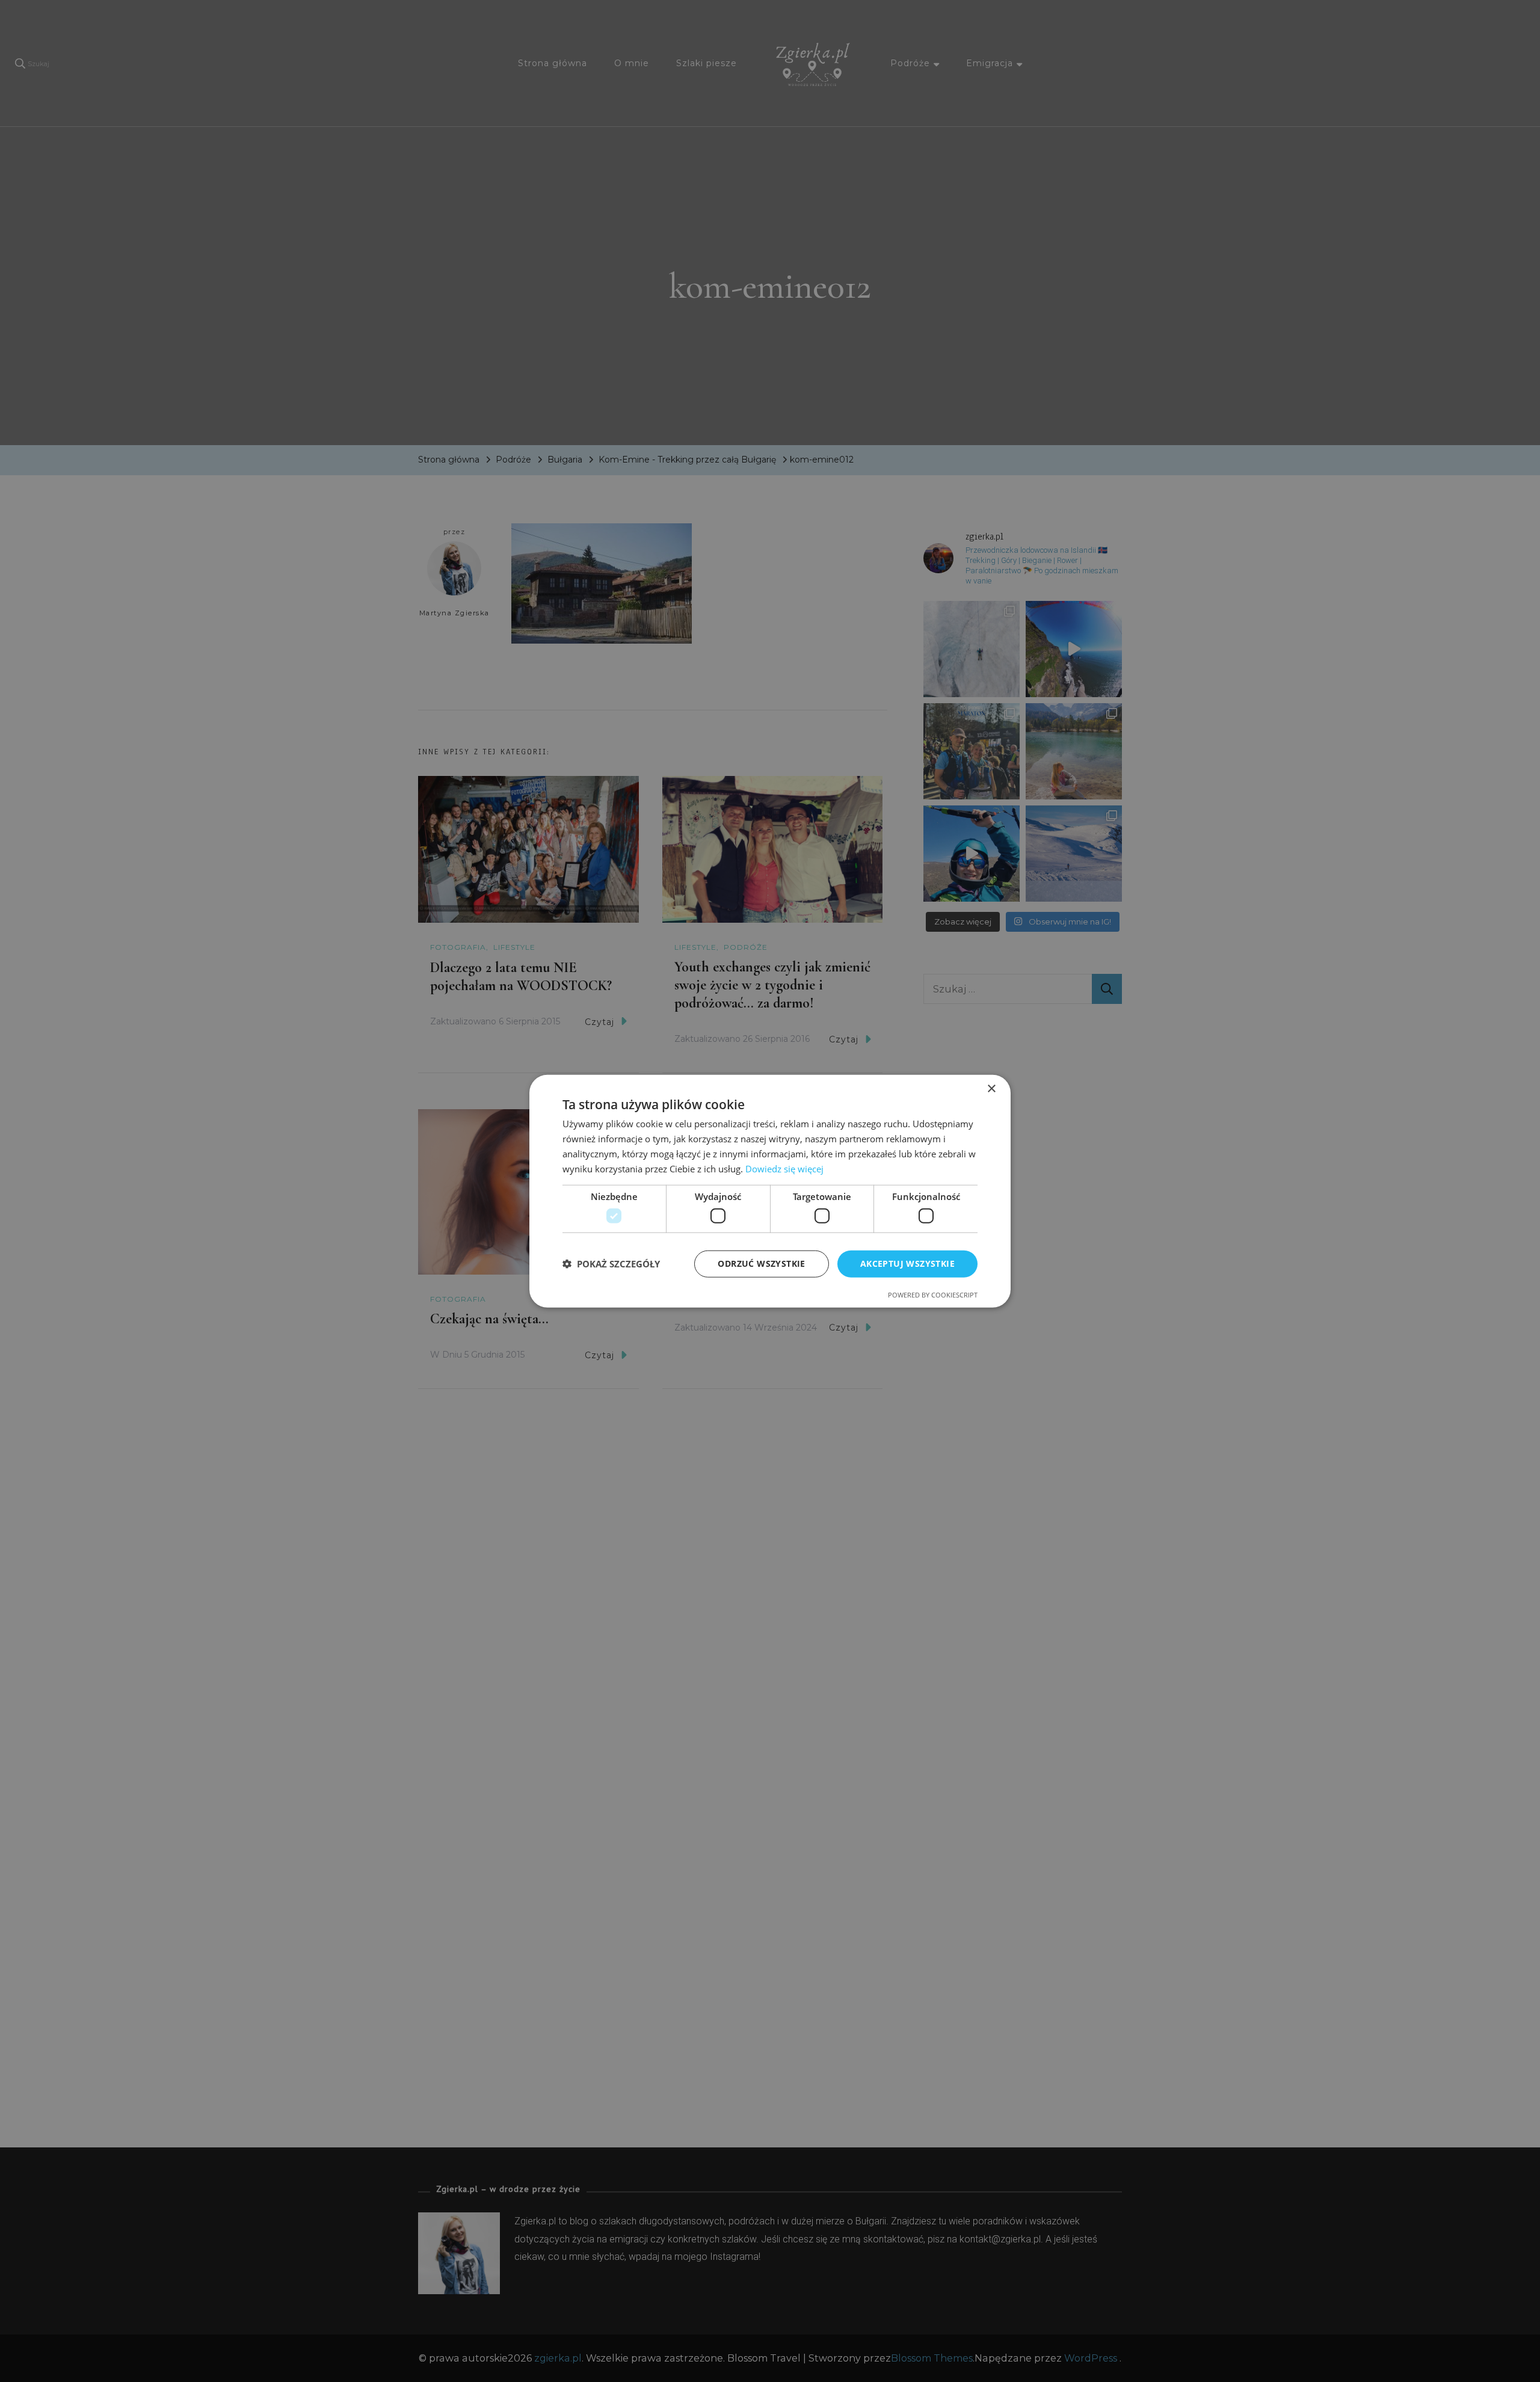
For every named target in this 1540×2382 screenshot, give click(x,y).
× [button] (991, 1089)
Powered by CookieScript (933, 1294)
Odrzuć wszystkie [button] (761, 1263)
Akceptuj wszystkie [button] (907, 1263)
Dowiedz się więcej (784, 1168)
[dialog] (770, 1191)
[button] (611, 1264)
